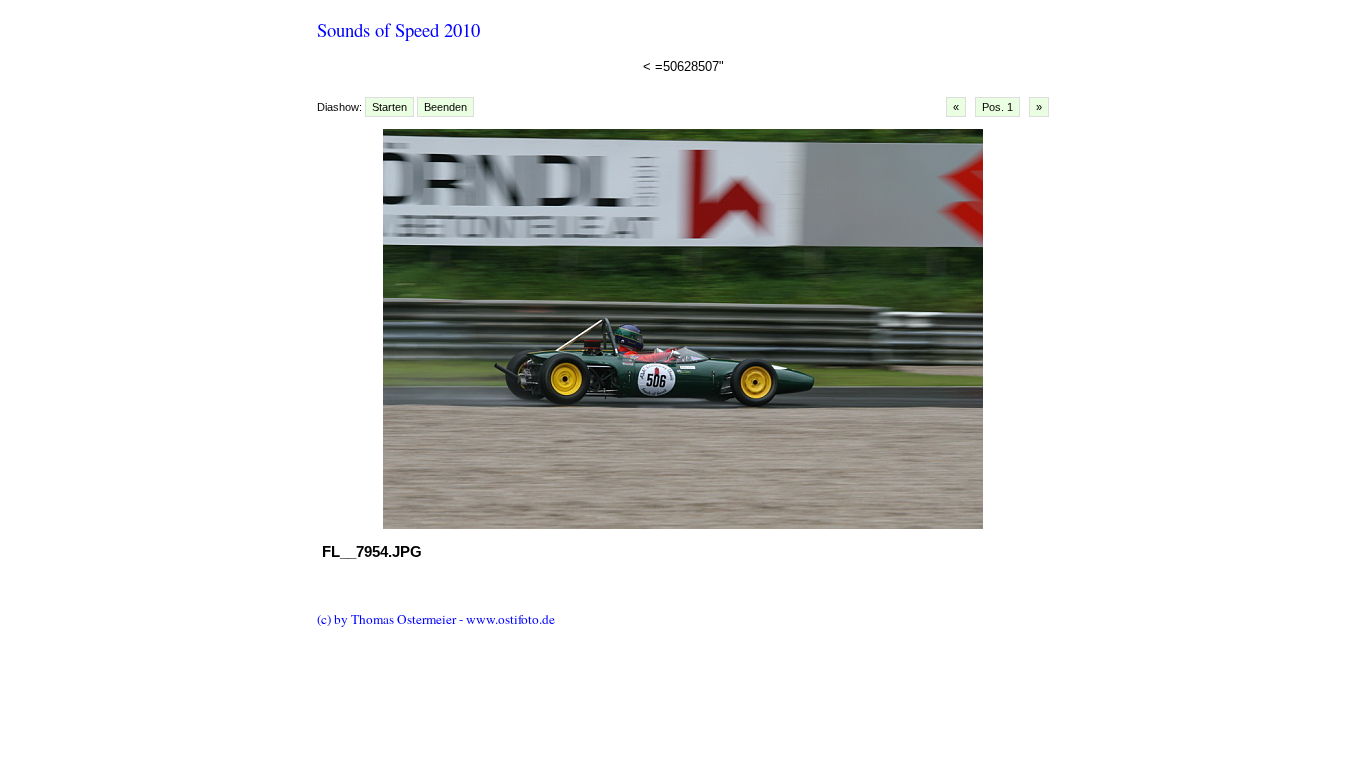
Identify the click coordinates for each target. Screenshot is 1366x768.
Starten (389, 107)
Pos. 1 (997, 107)
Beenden (445, 107)
